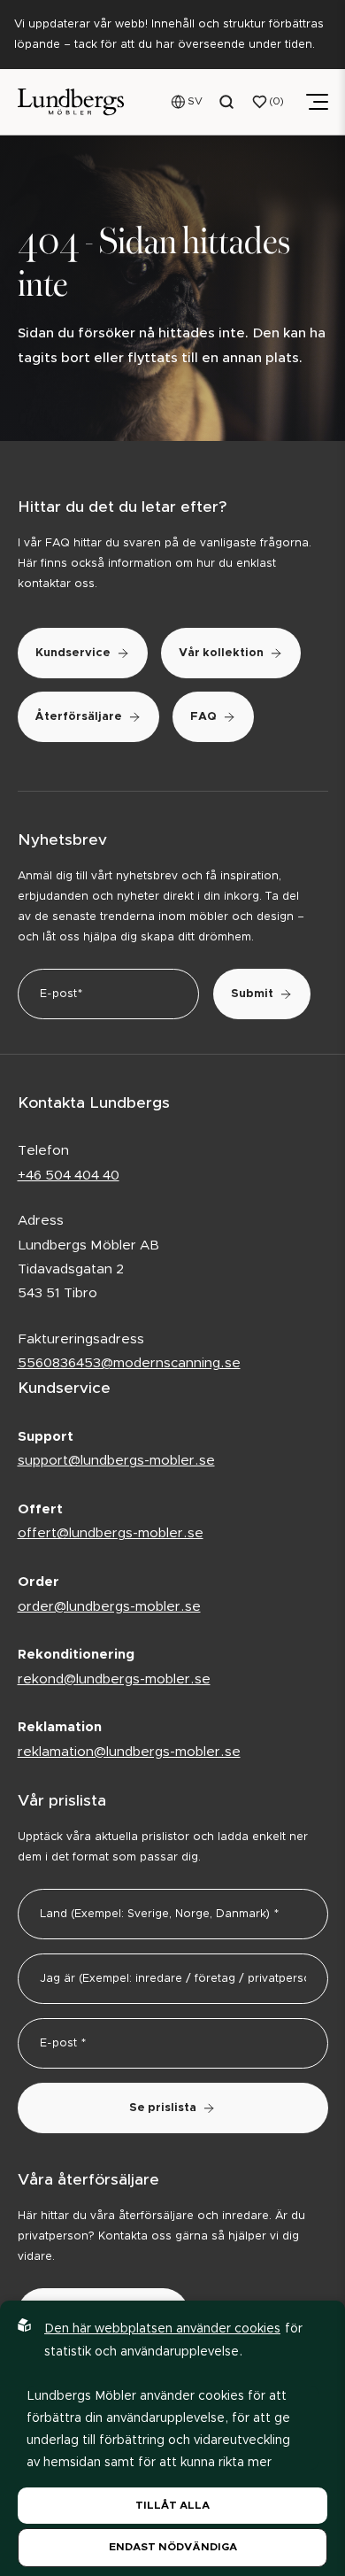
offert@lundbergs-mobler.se (111, 1533)
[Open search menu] (227, 102)
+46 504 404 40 (69, 1176)
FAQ (203, 717)
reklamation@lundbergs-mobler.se (129, 1752)
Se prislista (163, 2108)
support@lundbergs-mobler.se (116, 1461)
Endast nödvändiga (173, 2547)
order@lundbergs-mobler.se (109, 1607)
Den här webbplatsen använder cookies (162, 2329)
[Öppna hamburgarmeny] (317, 102)
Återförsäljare (79, 717)
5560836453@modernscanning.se (129, 1363)
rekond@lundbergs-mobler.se (114, 1679)
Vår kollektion (221, 653)
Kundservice (73, 653)
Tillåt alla (172, 2505)
